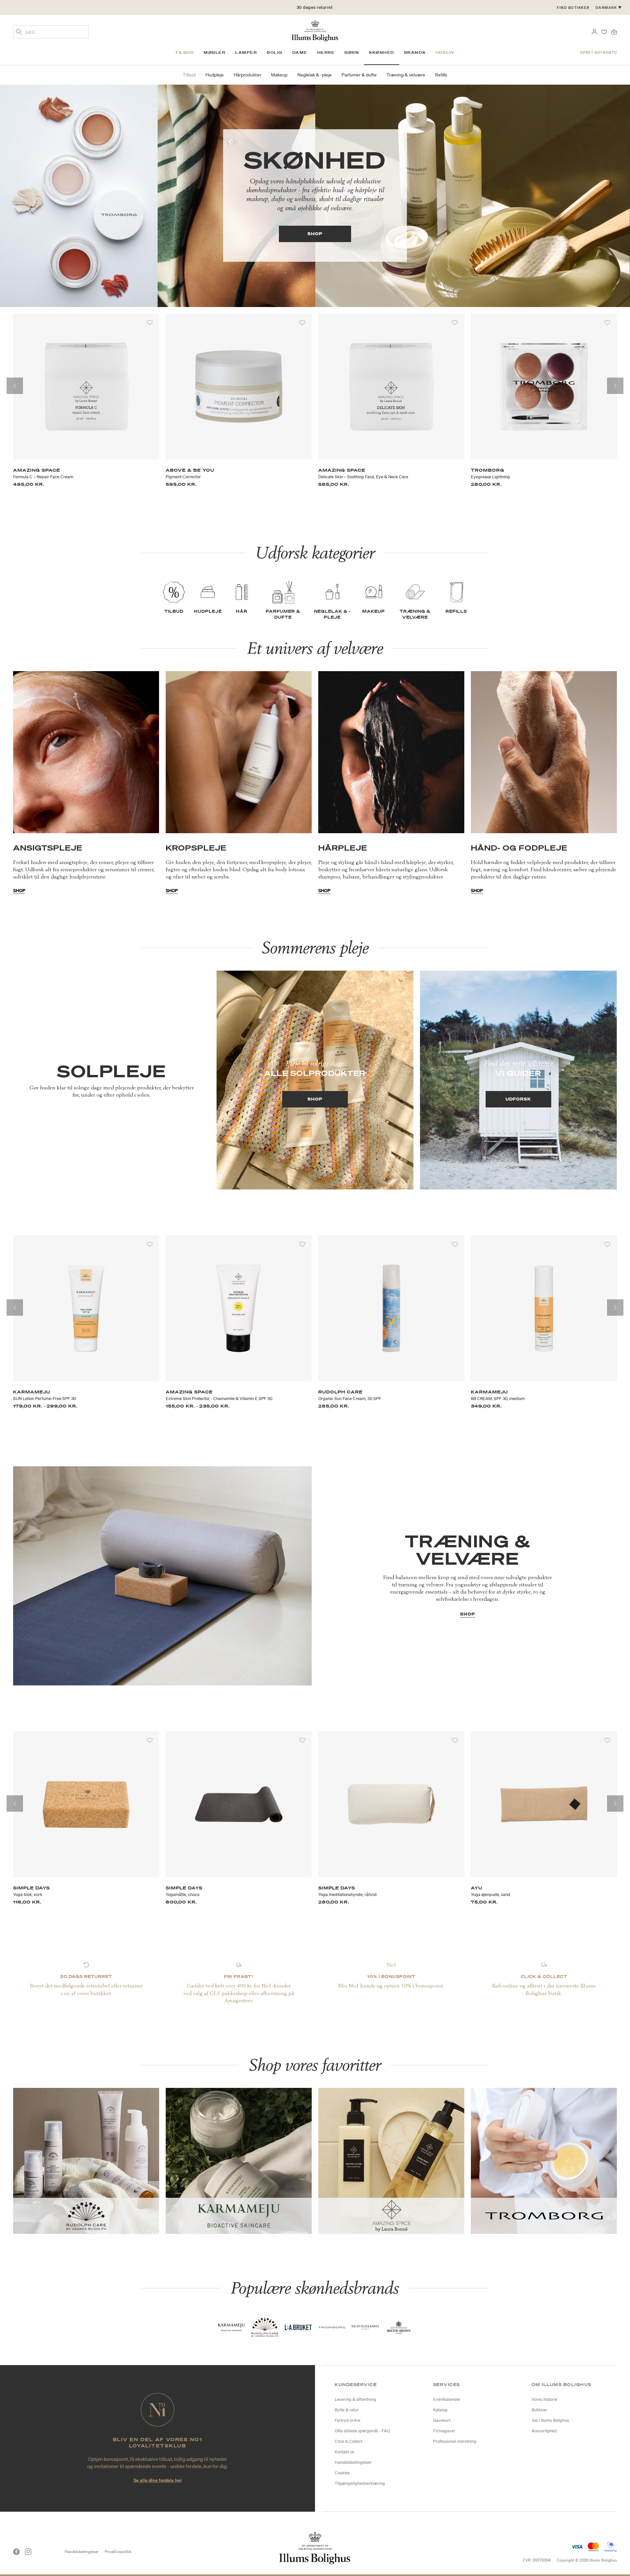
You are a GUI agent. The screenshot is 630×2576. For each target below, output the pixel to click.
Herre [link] (326, 52)
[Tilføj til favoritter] (150, 323)
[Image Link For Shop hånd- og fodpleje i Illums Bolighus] (544, 752)
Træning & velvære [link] (406, 75)
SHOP (315, 234)
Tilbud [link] (185, 52)
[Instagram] (28, 2552)
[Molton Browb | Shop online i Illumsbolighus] (399, 2327)
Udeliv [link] (445, 52)
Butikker (539, 2410)
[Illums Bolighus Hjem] (315, 30)
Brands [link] (415, 52)
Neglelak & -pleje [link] (315, 75)
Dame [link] (300, 52)
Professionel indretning (455, 2441)
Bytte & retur (347, 2410)
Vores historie (544, 2399)
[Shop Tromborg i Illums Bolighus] (544, 2160)
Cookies (342, 2473)
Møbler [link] (215, 52)
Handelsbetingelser (353, 2462)
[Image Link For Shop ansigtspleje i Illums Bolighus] (86, 752)
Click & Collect (348, 2441)
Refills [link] (441, 75)
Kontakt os (345, 2452)
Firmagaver (444, 2431)
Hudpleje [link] (215, 75)
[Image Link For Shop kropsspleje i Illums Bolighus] (239, 752)
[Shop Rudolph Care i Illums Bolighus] (86, 2160)
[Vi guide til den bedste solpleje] (518, 1080)
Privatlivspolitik (118, 2552)
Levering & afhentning (356, 2399)
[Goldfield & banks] (365, 2327)
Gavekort (442, 2420)
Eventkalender (447, 2399)
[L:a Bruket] (298, 2327)
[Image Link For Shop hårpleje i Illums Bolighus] (391, 752)
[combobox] (51, 32)
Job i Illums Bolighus (550, 2420)
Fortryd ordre (347, 2420)
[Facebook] (16, 2552)
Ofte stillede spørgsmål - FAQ (362, 2431)
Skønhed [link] (382, 52)
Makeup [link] (279, 75)
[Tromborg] (332, 2327)
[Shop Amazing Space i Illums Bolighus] (391, 2160)
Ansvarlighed (544, 2431)
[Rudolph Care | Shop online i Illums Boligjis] (265, 2327)
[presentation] (15, 386)
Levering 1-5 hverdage (315, 7)
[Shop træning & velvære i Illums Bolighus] (162, 1575)
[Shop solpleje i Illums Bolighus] (315, 1080)
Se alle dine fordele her (158, 2480)
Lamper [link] (246, 52)
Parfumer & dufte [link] (359, 75)
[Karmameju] (231, 2327)
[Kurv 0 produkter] (614, 31)
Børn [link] (352, 52)
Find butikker (573, 8)
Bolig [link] (275, 52)
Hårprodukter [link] (247, 75)
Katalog (440, 2410)
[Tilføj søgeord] (19, 32)
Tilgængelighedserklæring (360, 2483)
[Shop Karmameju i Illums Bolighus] (239, 2160)
